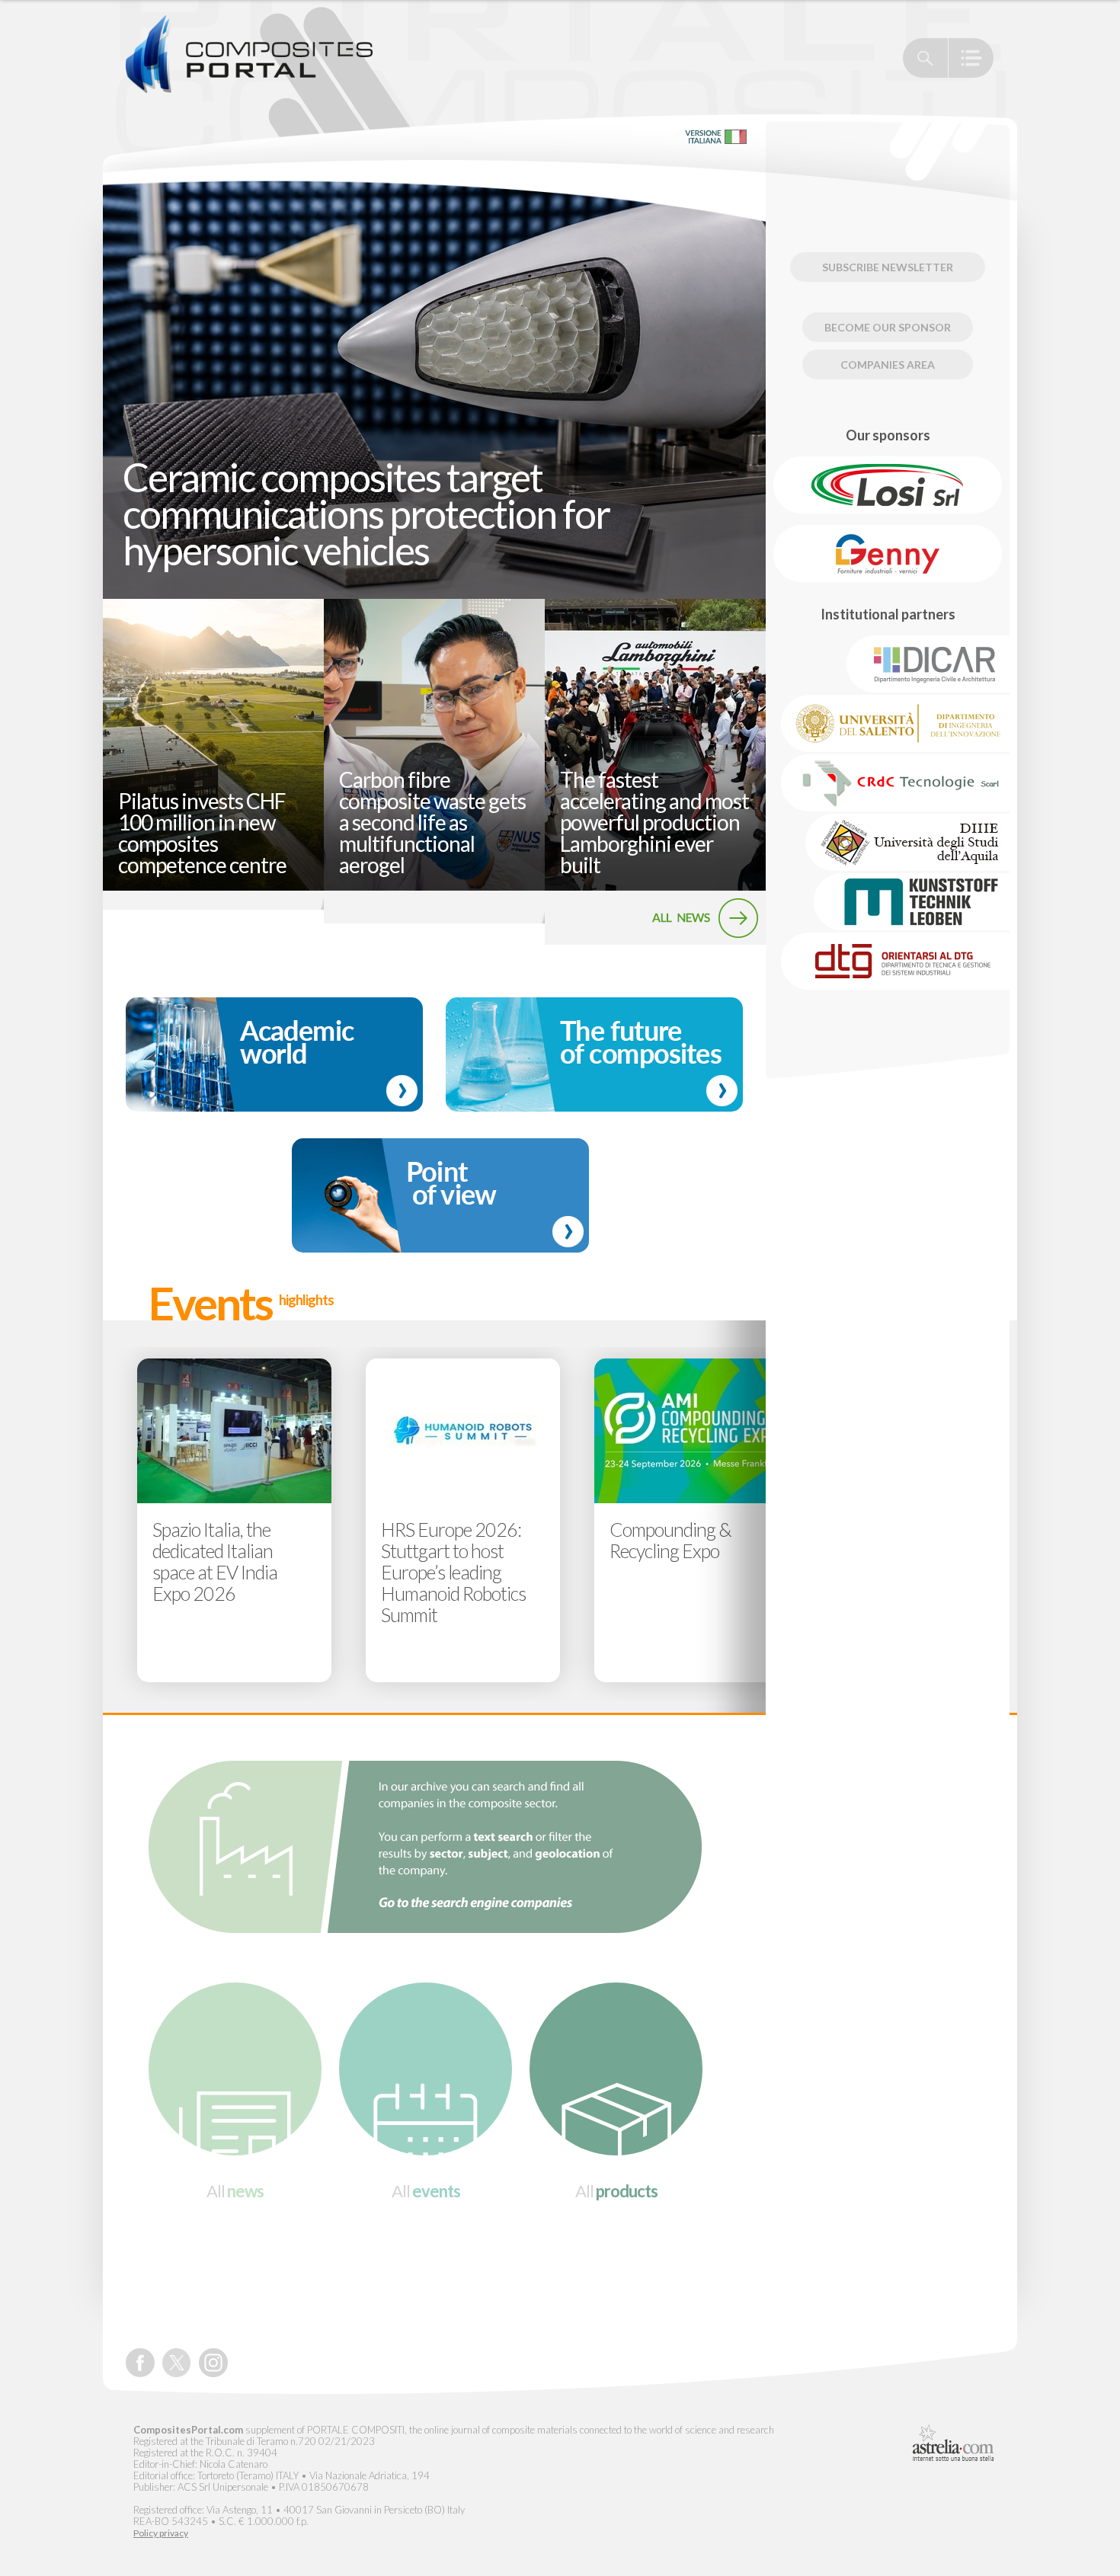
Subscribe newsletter (888, 267)
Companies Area (888, 365)
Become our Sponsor (888, 327)
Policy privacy (161, 2533)
